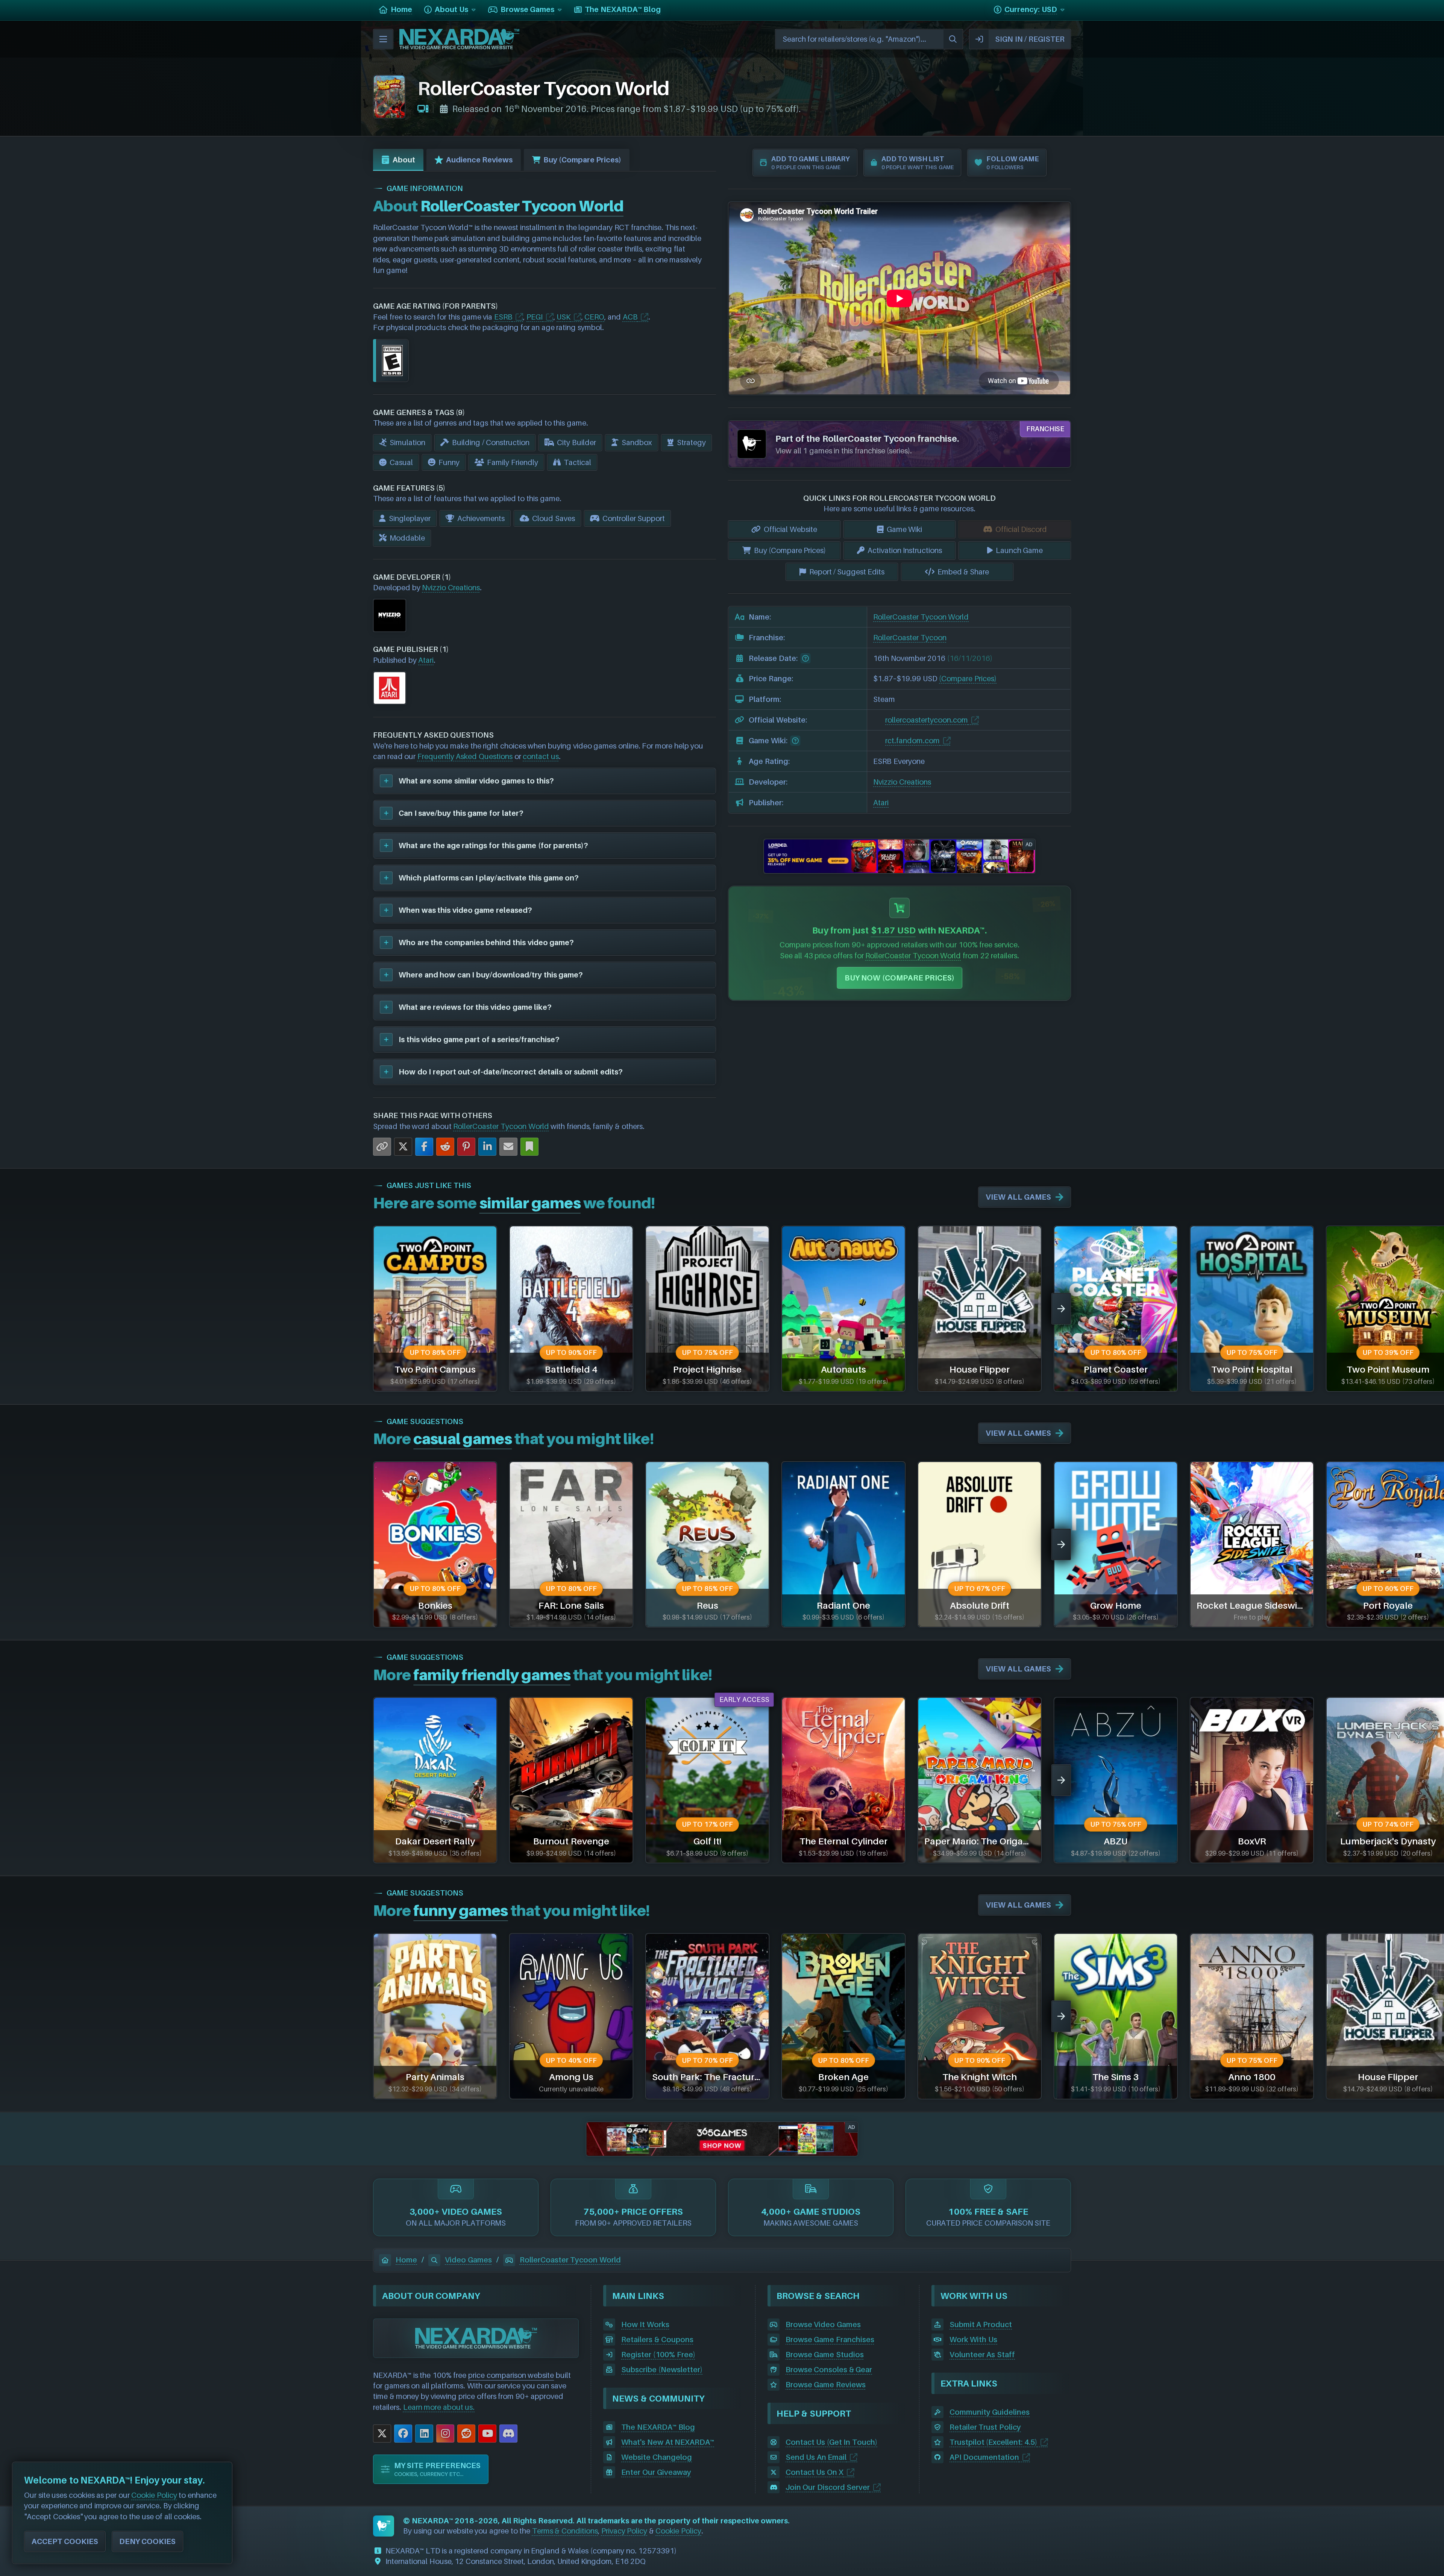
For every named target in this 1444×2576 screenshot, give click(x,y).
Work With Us (973, 2340)
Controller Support (634, 518)
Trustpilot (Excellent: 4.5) (993, 2442)
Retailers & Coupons (657, 2340)
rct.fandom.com (912, 741)
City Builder (576, 442)
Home (406, 2260)
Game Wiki (905, 529)
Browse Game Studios (825, 2355)
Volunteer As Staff (982, 2355)
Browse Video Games (823, 2324)
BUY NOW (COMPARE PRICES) (900, 978)
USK (563, 317)
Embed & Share (963, 572)
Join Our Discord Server (828, 2487)
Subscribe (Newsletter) (662, 2370)
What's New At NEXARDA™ (668, 2442)
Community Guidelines (990, 2412)
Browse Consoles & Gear (829, 2370)
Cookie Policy (678, 2531)
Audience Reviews (479, 160)
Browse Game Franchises (830, 2340)
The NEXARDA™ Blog (658, 2427)
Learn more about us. (439, 2407)
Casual (401, 462)
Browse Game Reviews (826, 2385)
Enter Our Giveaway (656, 2472)
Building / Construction (491, 442)
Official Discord (1021, 529)
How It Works (645, 2324)
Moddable (407, 538)
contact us (541, 756)
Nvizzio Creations (451, 588)
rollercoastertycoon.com (927, 720)
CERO (594, 317)
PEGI (535, 317)
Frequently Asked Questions (465, 756)
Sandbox (637, 442)
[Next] (1061, 1309)
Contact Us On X (815, 2472)
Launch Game (1019, 550)
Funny (449, 462)
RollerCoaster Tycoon (910, 638)
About (404, 160)
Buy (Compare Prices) (582, 160)
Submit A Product (981, 2324)
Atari (426, 660)
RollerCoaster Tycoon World (501, 1126)
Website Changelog (657, 2457)
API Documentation (984, 2457)
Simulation (407, 442)
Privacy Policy (624, 2531)
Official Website (790, 529)
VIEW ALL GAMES (1018, 1197)
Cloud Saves (554, 518)
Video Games (468, 2260)
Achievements (481, 518)
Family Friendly (513, 462)
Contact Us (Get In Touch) (831, 2442)
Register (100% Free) (658, 2355)
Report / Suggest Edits (847, 572)
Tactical (577, 462)
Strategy (691, 442)
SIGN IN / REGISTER (1030, 39)
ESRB (503, 317)
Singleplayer (410, 518)
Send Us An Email (816, 2457)
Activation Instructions (905, 550)
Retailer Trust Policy (985, 2427)
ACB (630, 317)
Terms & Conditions (565, 2531)
